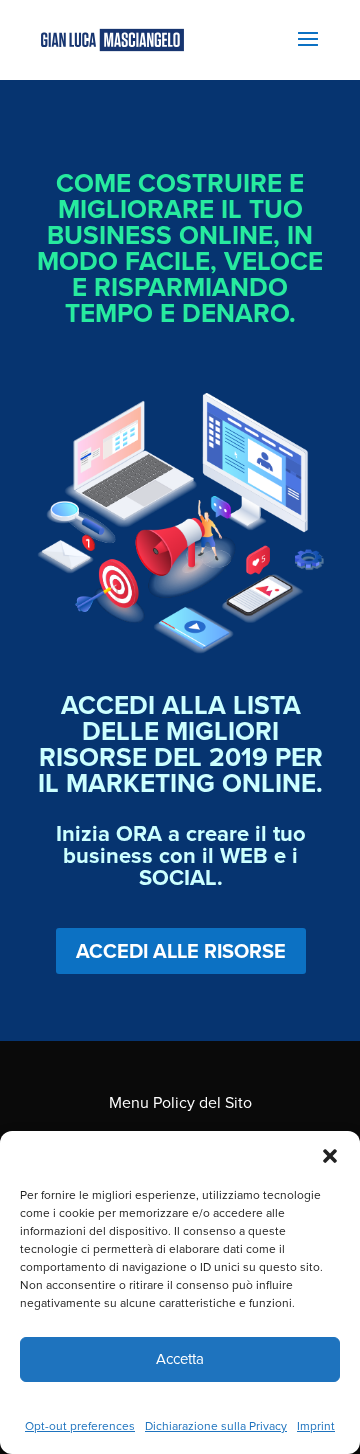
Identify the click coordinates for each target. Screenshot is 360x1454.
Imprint (316, 1425)
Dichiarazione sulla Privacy (216, 1425)
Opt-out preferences (80, 1425)
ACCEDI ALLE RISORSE (181, 950)
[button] (330, 1156)
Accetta (180, 1358)
